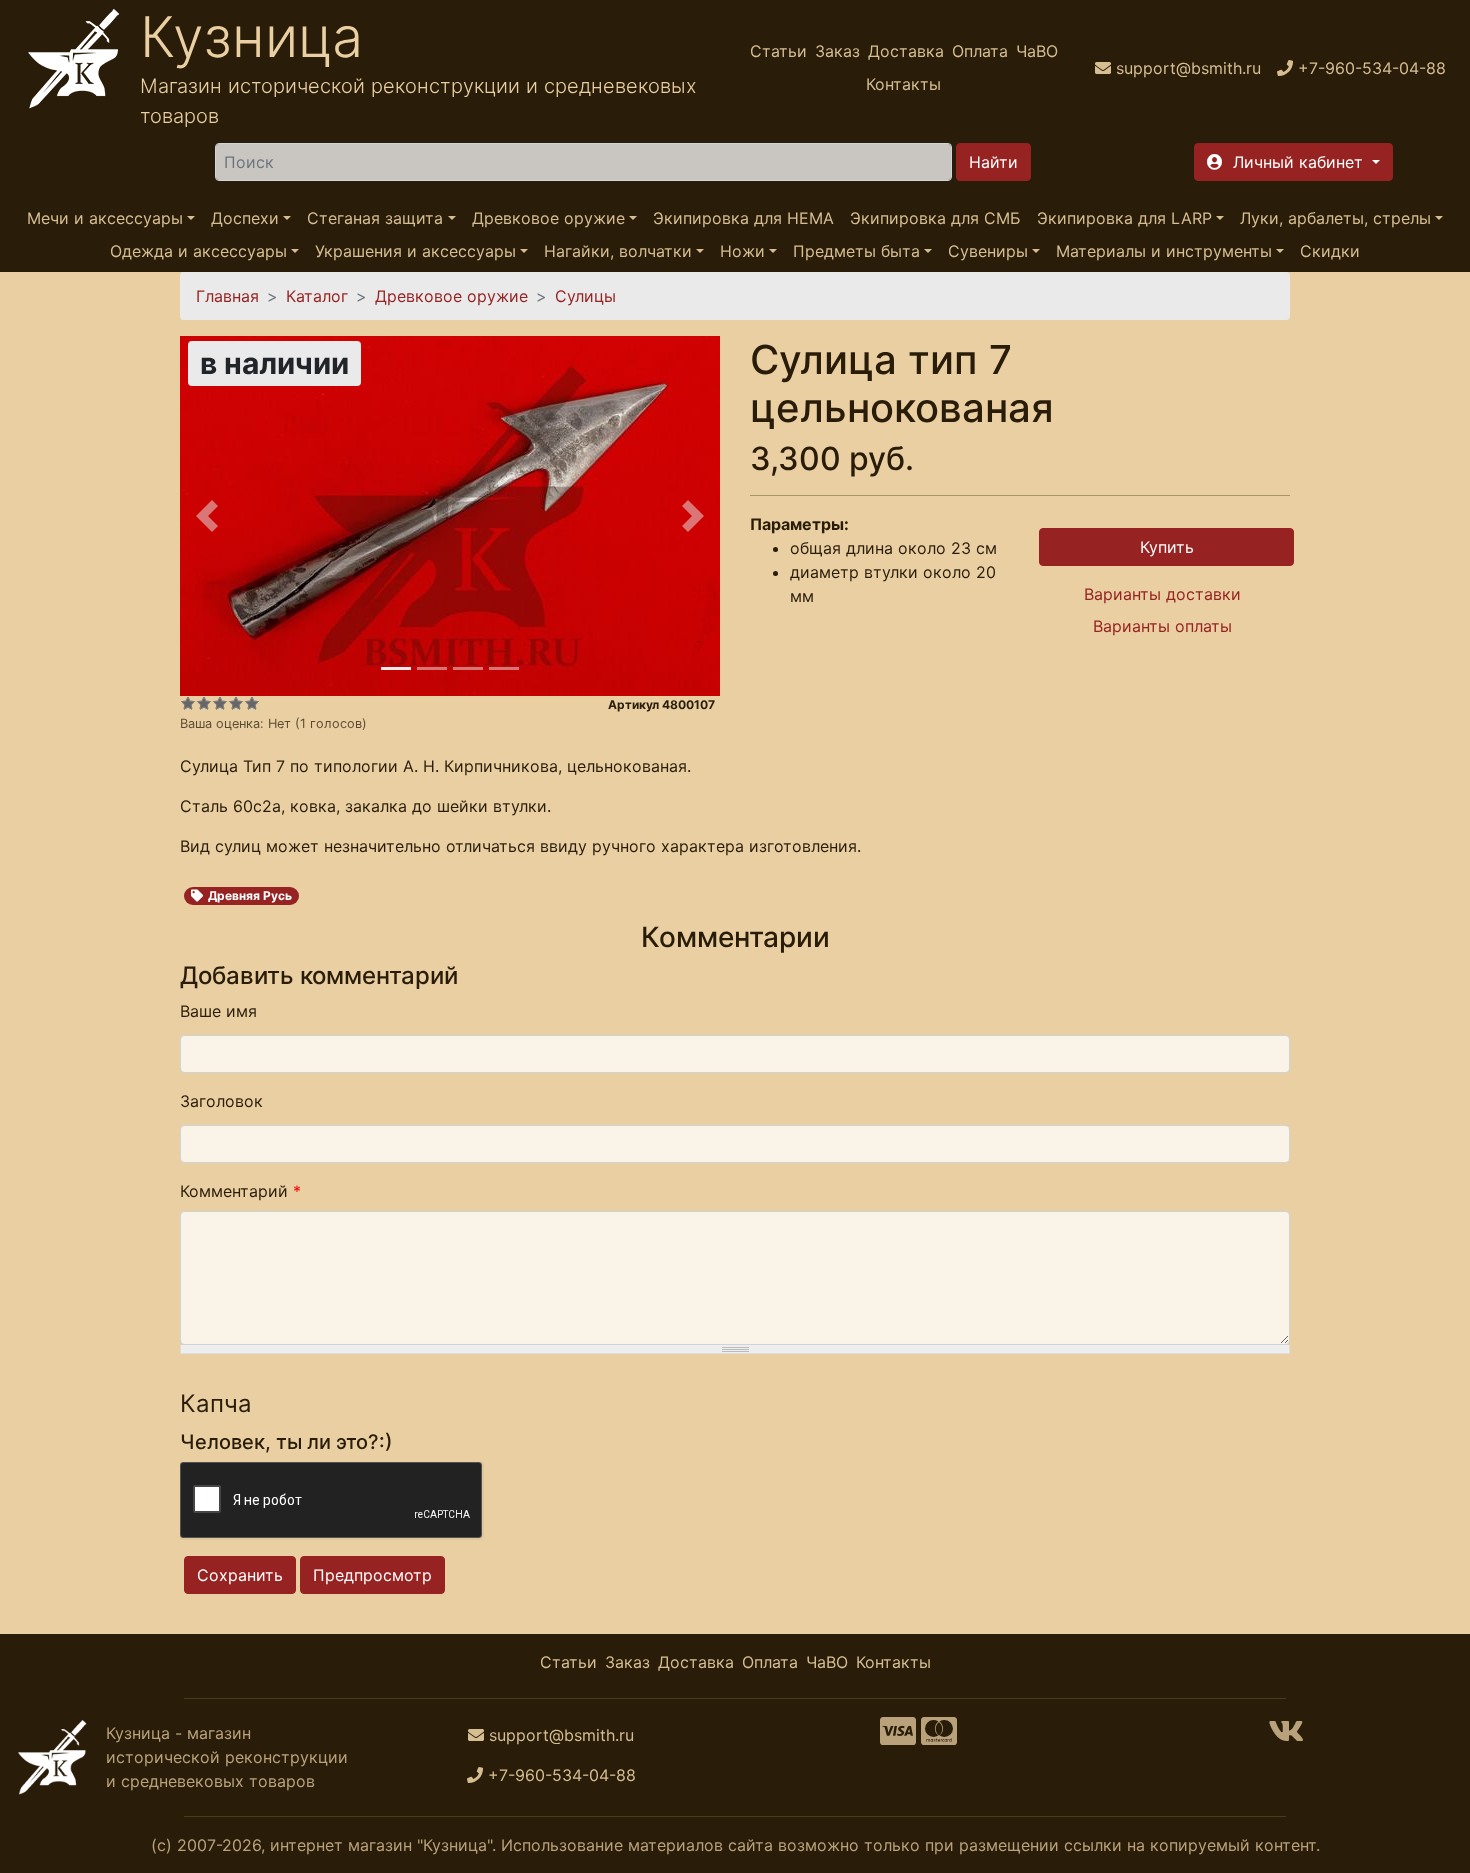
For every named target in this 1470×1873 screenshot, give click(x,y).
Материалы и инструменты (1164, 252)
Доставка (906, 51)
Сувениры (988, 252)
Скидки (1330, 252)
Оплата (980, 51)
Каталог (317, 296)
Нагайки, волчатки (618, 252)
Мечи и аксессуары (105, 218)
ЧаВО (1037, 51)
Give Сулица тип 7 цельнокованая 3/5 (220, 703)
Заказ (837, 51)
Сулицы (585, 296)
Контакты (903, 84)
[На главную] (74, 67)
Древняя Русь (250, 895)
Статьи (778, 51)
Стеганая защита (375, 218)
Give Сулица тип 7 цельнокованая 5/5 (252, 703)
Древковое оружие (548, 218)
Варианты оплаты (1162, 626)
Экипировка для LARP (1124, 218)
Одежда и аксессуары (198, 252)
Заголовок (221, 1101)
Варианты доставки (1162, 594)
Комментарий (240, 1191)
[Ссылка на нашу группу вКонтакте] (1286, 1737)
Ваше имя (218, 1011)
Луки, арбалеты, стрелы (1335, 218)
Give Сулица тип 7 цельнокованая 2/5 (204, 703)
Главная (227, 296)
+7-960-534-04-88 (562, 1775)
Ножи (742, 252)
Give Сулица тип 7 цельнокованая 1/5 (188, 703)
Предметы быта (856, 252)
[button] (1293, 162)
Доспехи (245, 218)
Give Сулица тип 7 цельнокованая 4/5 (236, 703)
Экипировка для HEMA (743, 218)
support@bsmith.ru (561, 1735)
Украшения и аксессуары (415, 252)
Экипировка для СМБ (935, 218)
